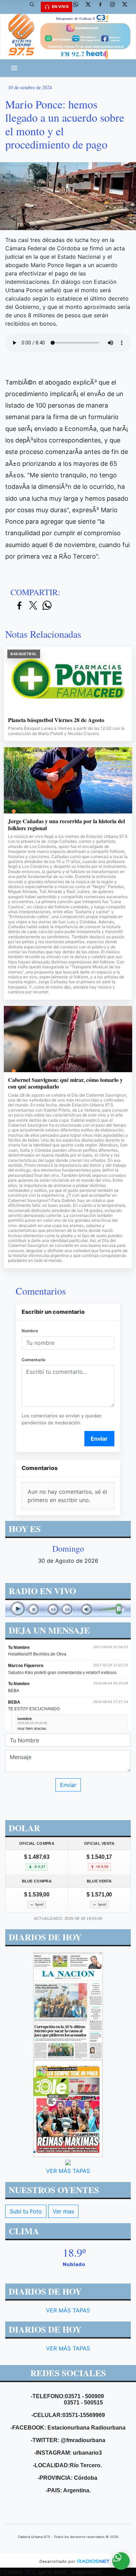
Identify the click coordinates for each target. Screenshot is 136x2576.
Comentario (33, 1360)
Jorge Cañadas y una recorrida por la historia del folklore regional (66, 824)
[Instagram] (115, 7)
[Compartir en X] (33, 606)
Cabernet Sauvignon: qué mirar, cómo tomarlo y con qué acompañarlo (65, 1083)
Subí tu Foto (26, 2211)
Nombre (30, 1331)
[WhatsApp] (78, 7)
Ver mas (63, 2211)
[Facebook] (103, 7)
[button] (35, 7)
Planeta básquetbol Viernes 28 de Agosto (56, 720)
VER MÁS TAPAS (68, 2171)
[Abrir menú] (14, 68)
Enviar (99, 1439)
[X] (91, 7)
